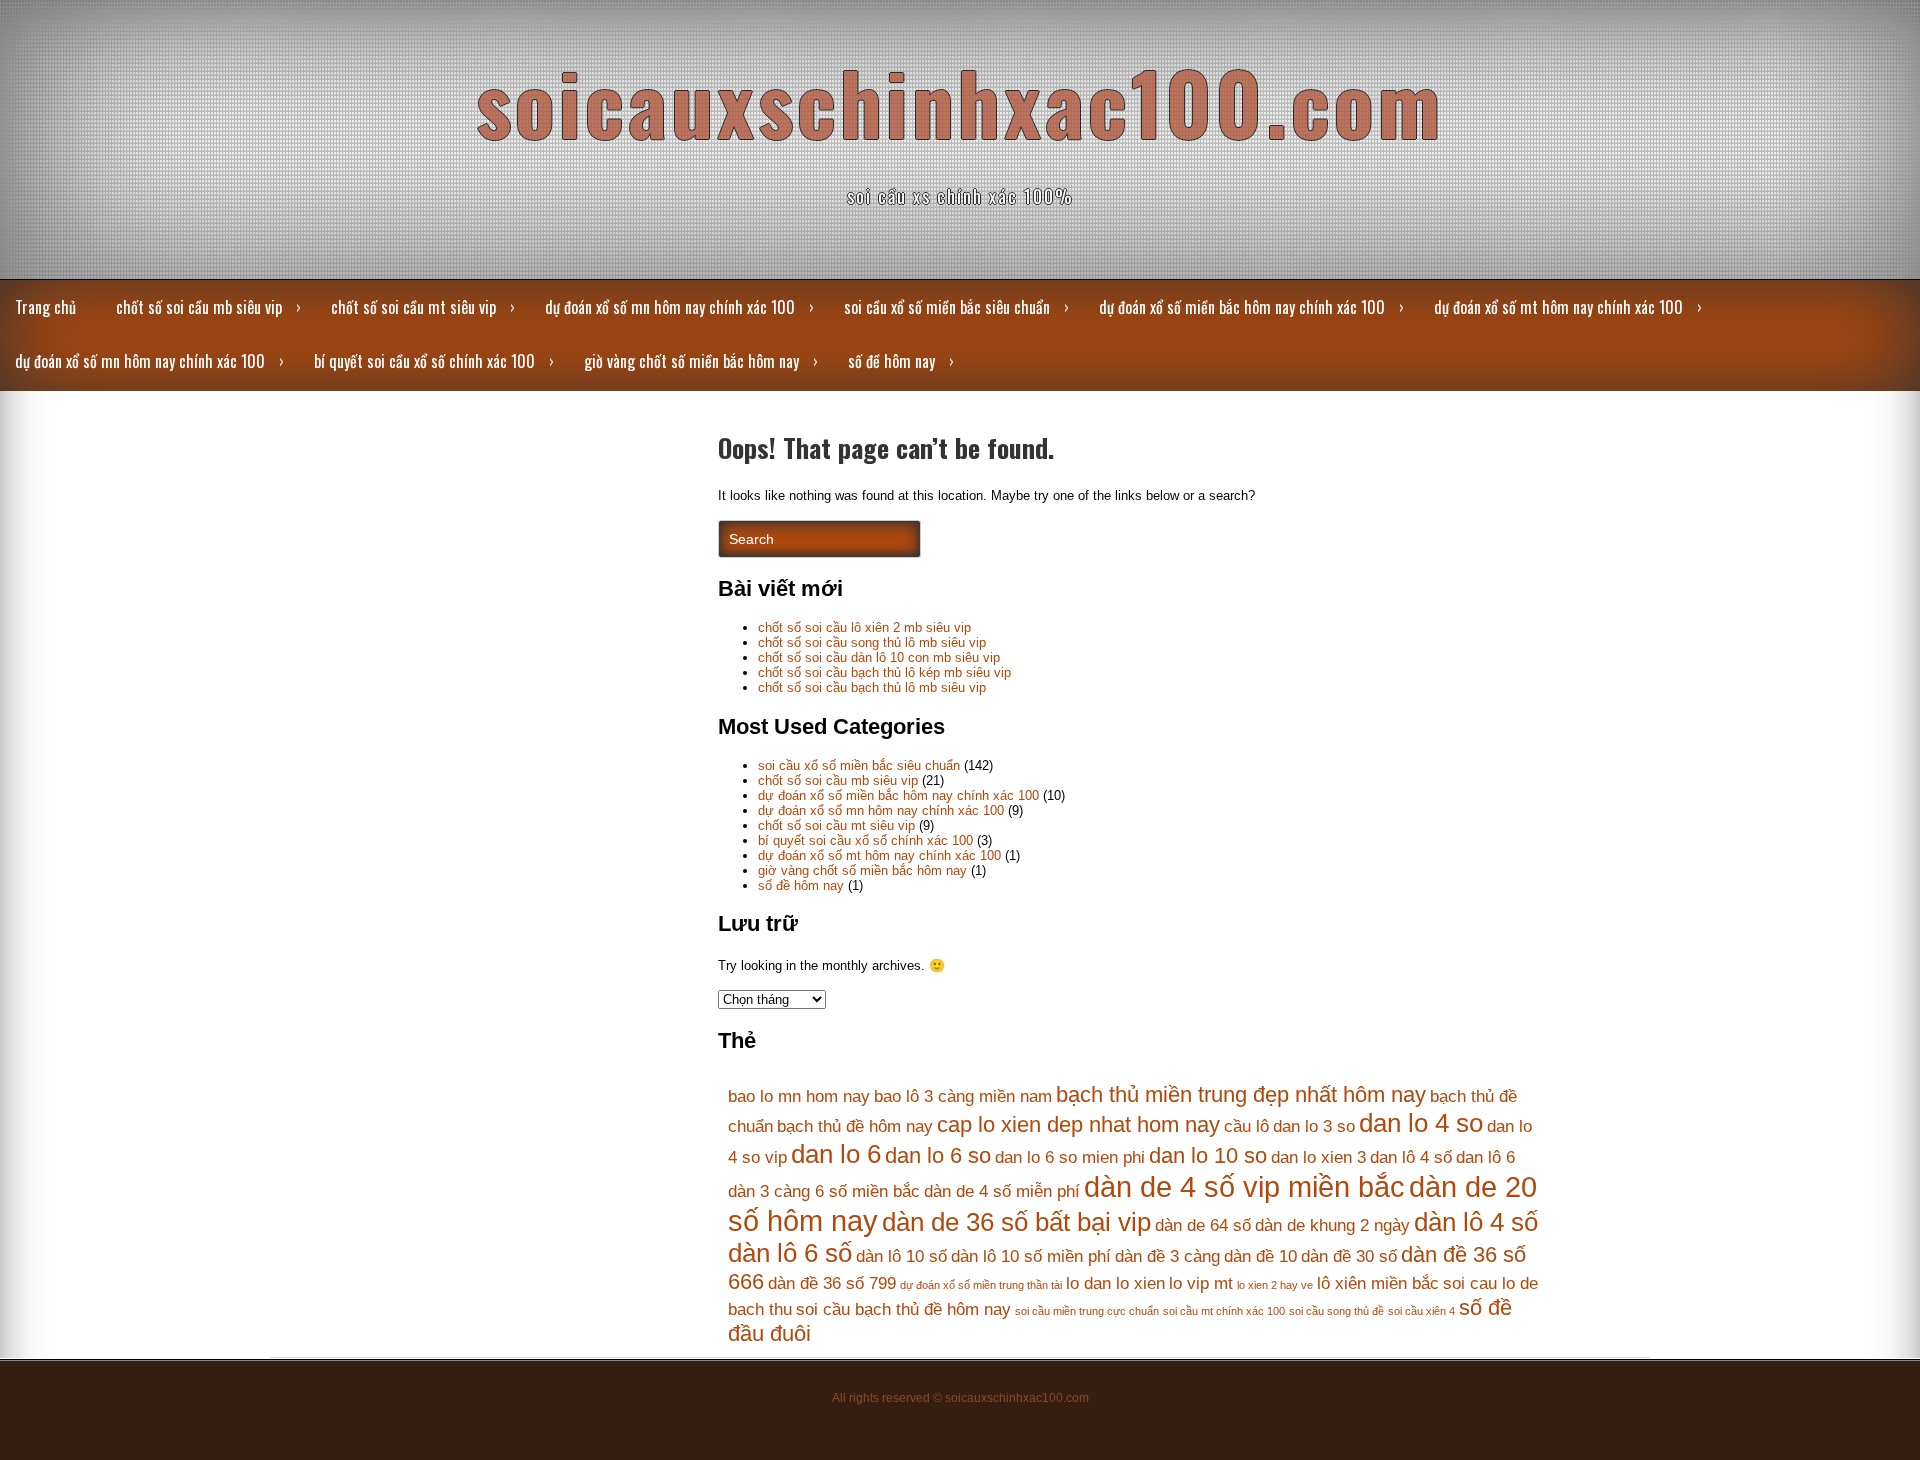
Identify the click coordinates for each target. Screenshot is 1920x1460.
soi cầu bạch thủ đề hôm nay (903, 1309)
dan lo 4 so (1421, 1123)
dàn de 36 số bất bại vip (1016, 1222)
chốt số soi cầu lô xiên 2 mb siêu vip (864, 627)
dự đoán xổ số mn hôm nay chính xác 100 (670, 307)
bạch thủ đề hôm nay (855, 1126)
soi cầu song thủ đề (1336, 1311)
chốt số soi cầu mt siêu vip (413, 307)
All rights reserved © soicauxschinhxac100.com (960, 1398)
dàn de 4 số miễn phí (1002, 1191)
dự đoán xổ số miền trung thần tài (981, 1285)
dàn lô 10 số (901, 1256)
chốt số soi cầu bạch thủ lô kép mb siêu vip (884, 672)
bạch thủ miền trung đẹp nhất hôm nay (1241, 1094)
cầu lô (1246, 1126)
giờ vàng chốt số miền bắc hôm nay (691, 361)
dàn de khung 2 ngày (1332, 1225)
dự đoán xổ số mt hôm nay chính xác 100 (1558, 307)
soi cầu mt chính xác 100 (1224, 1311)
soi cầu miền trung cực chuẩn (1087, 1311)
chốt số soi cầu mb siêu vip (199, 307)
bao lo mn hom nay (799, 1096)
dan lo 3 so (1314, 1126)
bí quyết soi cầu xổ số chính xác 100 (424, 361)
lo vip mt (1201, 1283)
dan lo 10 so (1208, 1155)
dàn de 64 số (1203, 1225)
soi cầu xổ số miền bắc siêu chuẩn (947, 307)
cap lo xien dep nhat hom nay (1078, 1124)
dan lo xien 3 (1318, 1157)
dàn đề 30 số (1349, 1256)
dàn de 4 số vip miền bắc (1244, 1186)
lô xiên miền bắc (1378, 1283)
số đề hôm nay (891, 361)
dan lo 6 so (938, 1155)
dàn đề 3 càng (1167, 1256)
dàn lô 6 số (790, 1253)
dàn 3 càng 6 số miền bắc (824, 1191)
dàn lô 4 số (1476, 1222)
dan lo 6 (836, 1154)
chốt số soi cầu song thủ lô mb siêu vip (872, 642)
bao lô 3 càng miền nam (963, 1096)
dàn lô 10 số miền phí (1031, 1256)
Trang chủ (45, 307)
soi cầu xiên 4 (1421, 1311)
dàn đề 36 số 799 (832, 1283)
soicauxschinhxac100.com (960, 101)
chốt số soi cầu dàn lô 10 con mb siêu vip (879, 657)
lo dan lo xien (1115, 1283)
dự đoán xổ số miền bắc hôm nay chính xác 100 (1242, 307)
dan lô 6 (1485, 1157)
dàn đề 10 (1260, 1256)
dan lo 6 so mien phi (1070, 1157)
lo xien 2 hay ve (1275, 1285)
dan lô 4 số (1411, 1157)
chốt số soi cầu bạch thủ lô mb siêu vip (872, 687)
